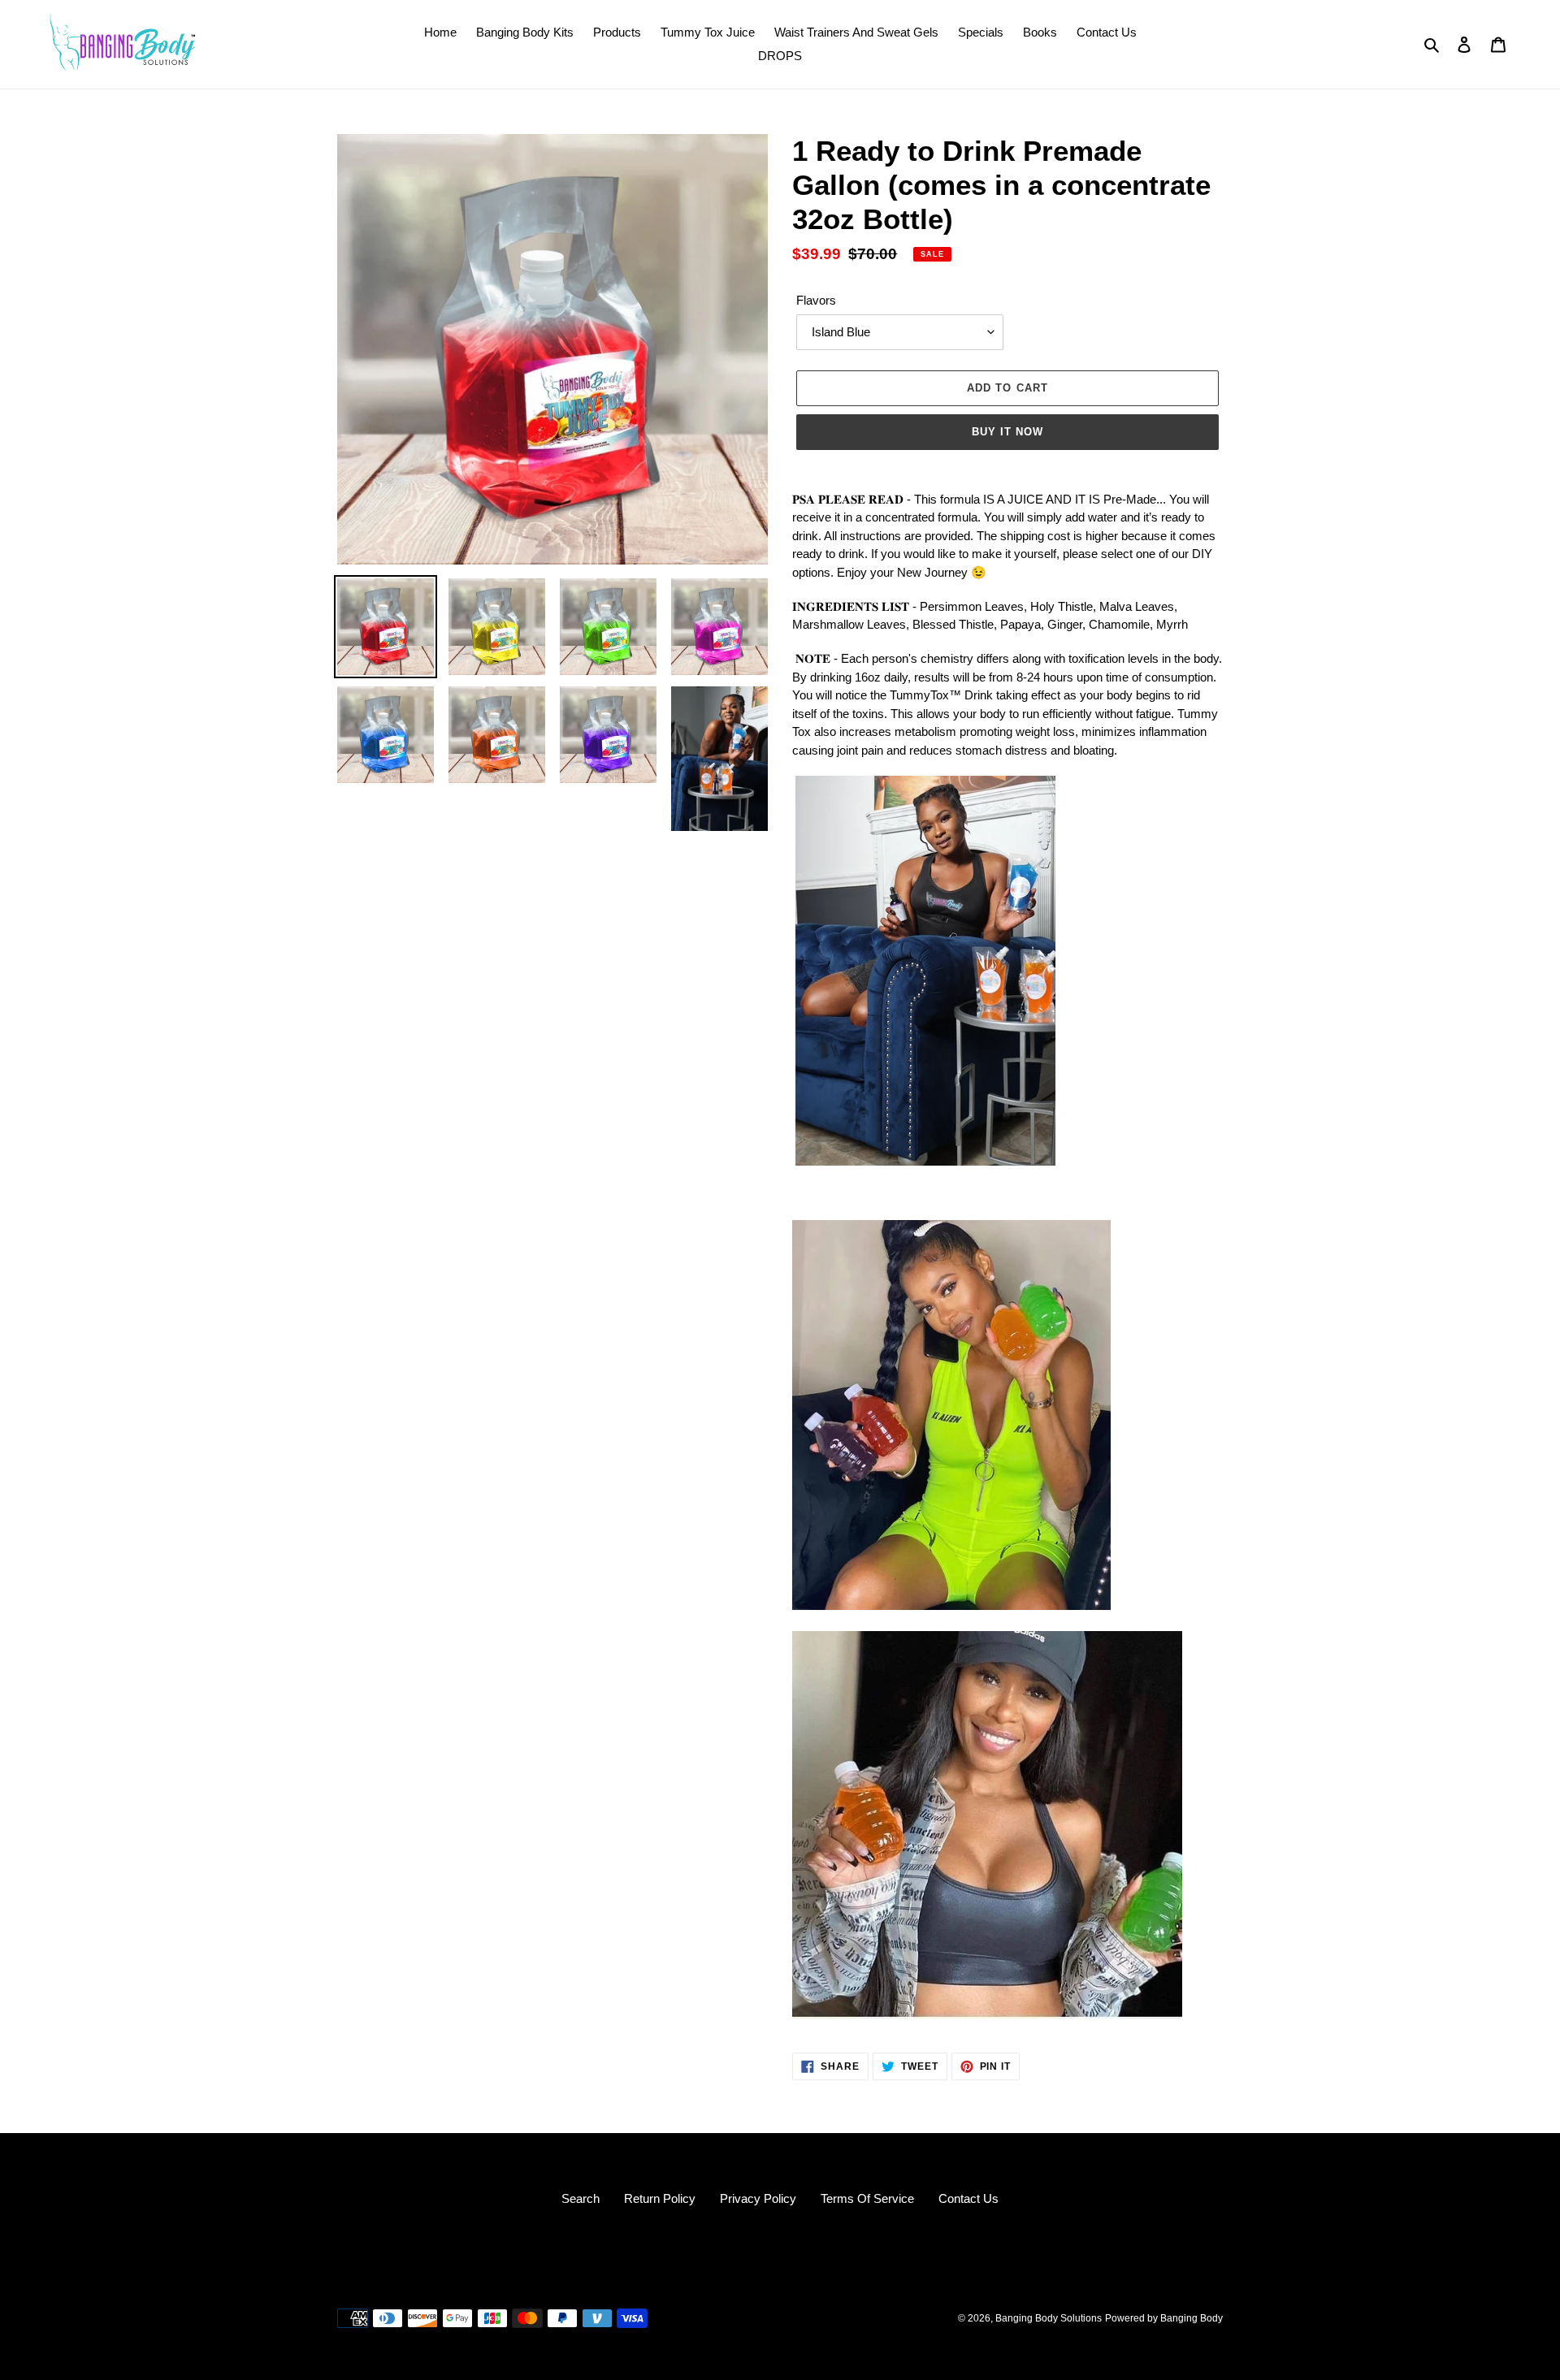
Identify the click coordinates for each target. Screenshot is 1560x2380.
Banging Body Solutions (1049, 2318)
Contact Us (968, 2198)
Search (581, 2198)
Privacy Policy (758, 2198)
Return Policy (660, 2198)
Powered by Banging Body (1164, 2318)
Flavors (816, 300)
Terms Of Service (867, 2198)
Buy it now (1007, 432)
